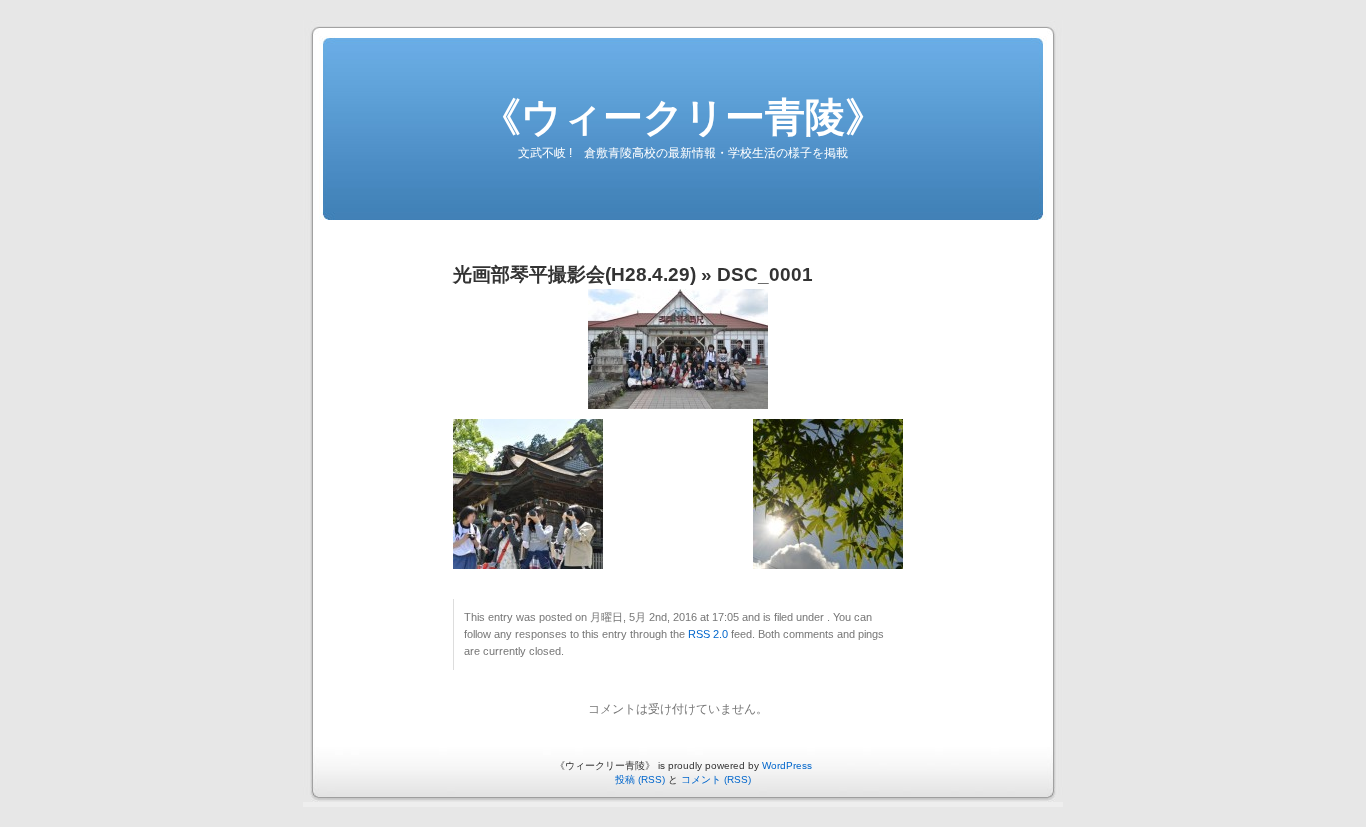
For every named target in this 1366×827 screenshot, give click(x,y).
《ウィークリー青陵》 (683, 117)
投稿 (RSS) (640, 779)
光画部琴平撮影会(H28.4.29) (574, 274)
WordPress (787, 765)
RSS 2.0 (708, 634)
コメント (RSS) (716, 779)
